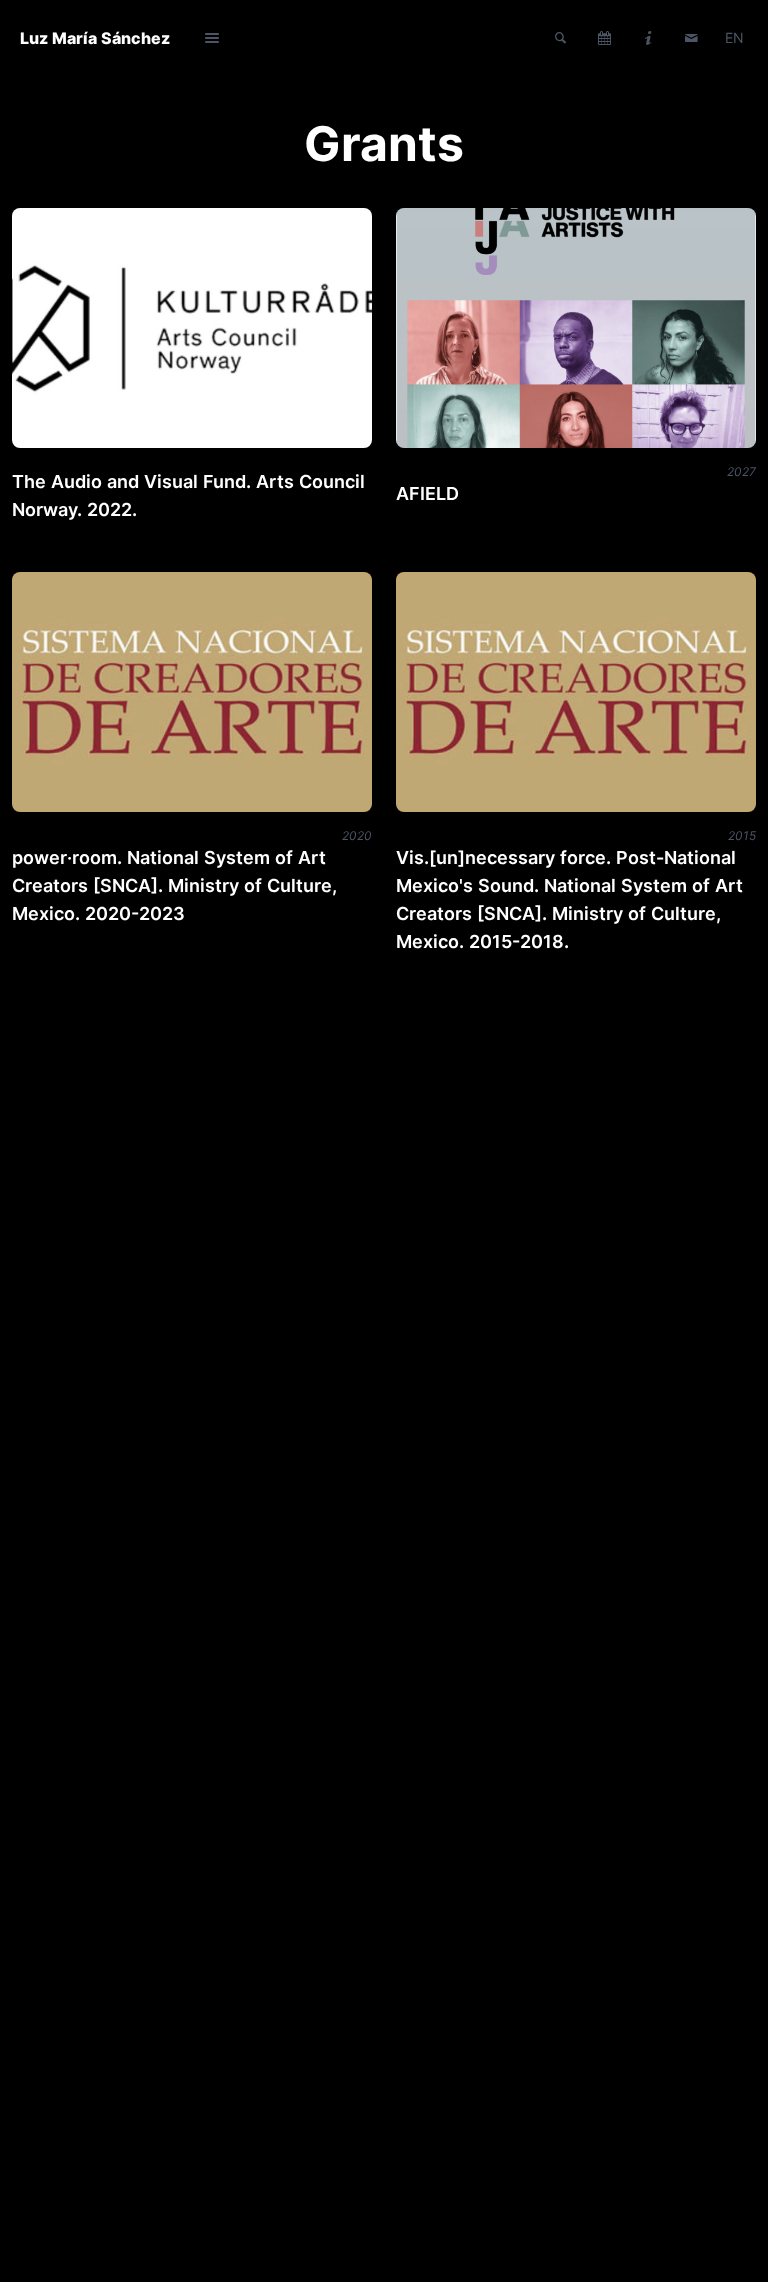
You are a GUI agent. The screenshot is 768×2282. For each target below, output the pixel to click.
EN (734, 37)
